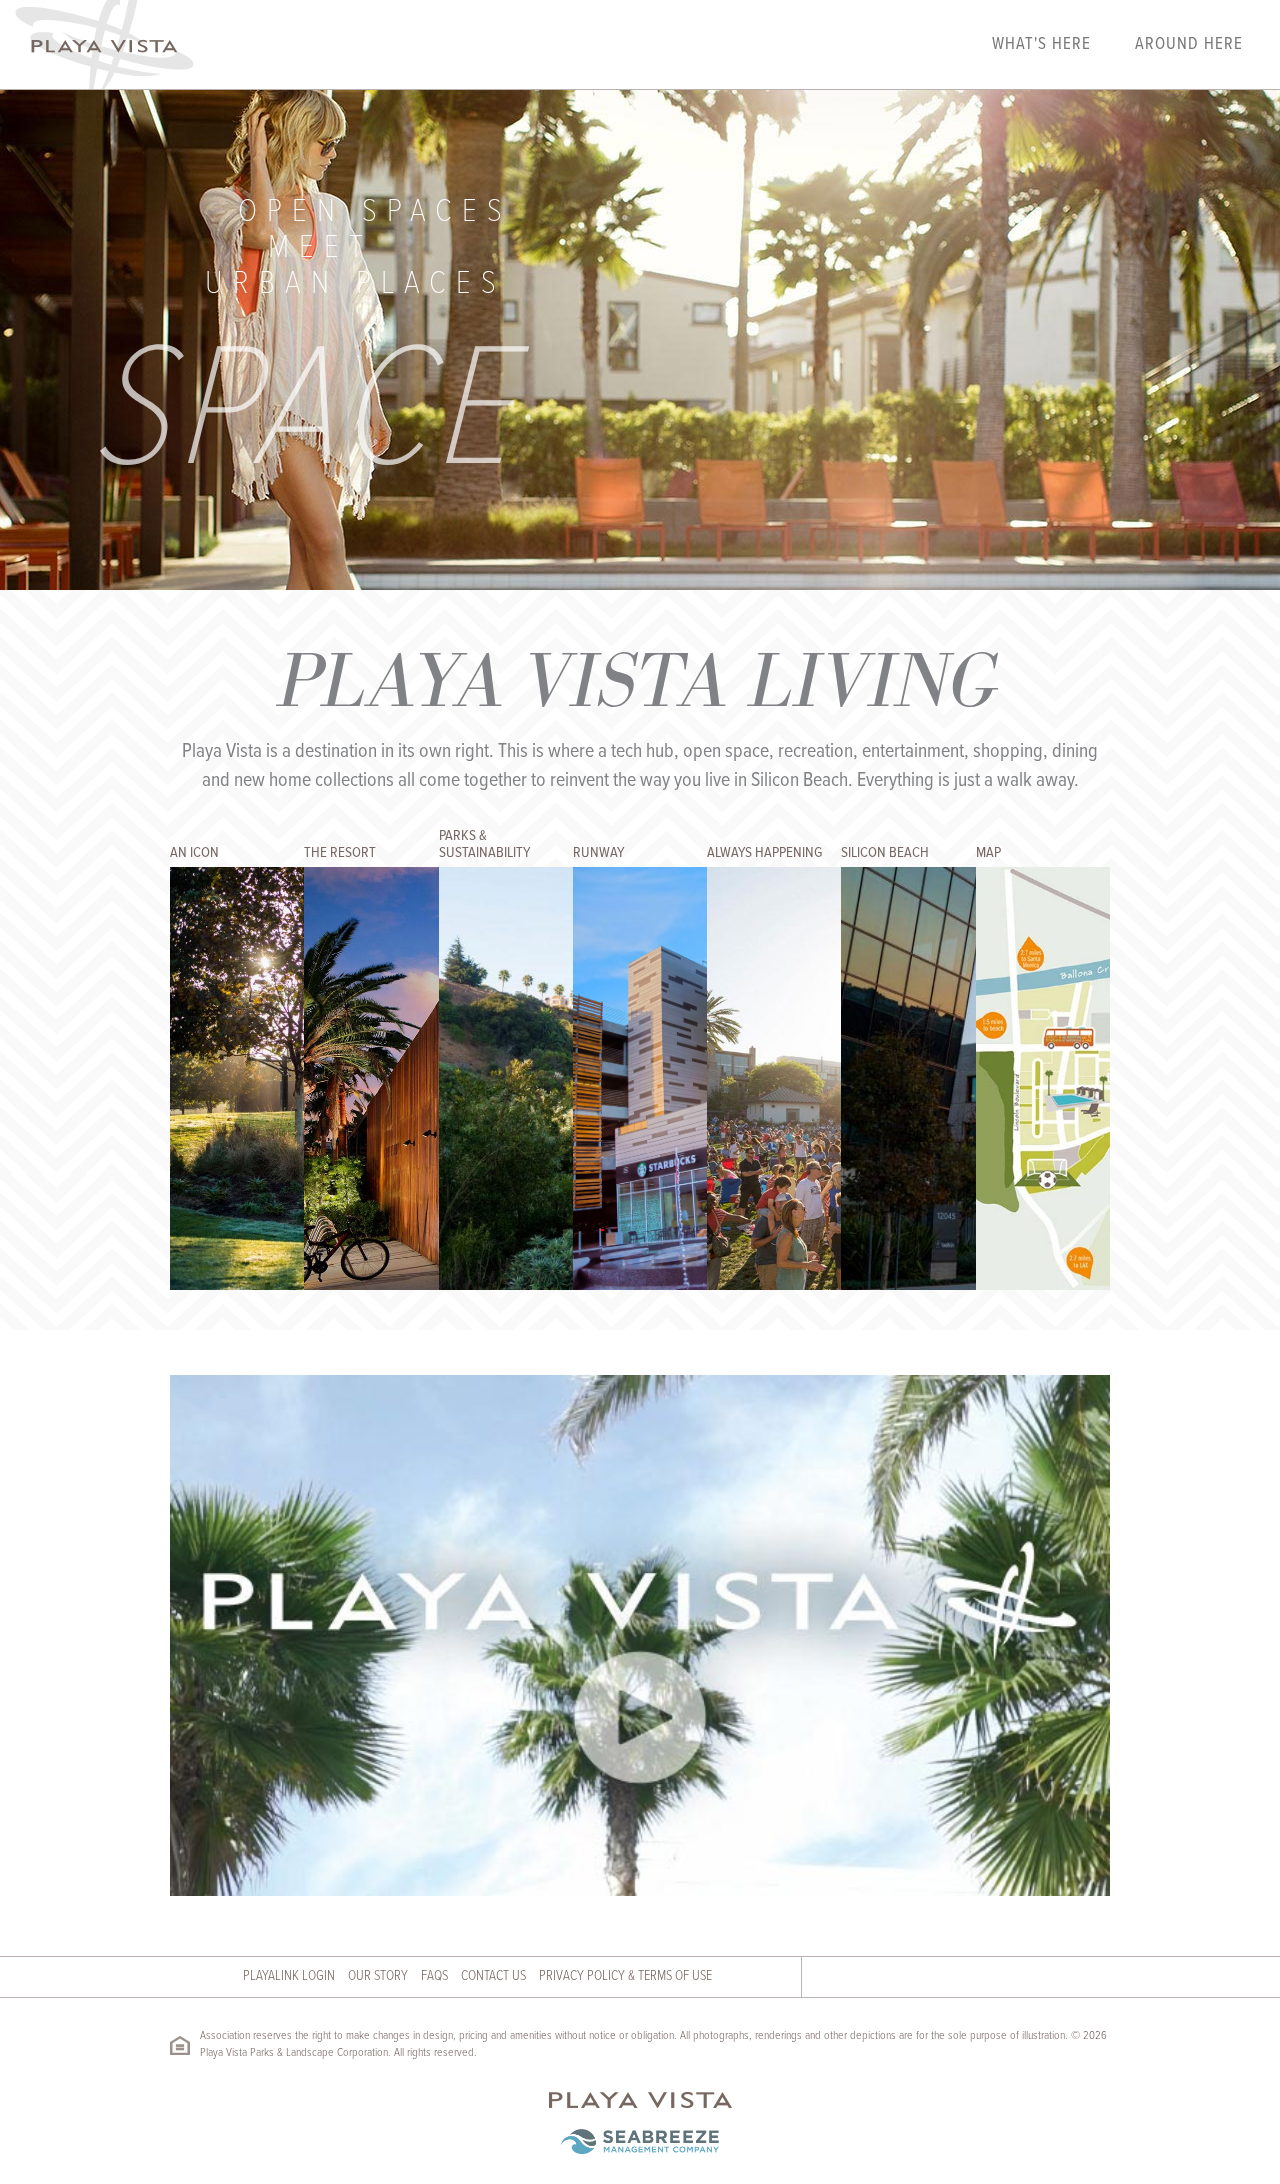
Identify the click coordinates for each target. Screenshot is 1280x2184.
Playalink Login (289, 1976)
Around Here (1189, 45)
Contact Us (493, 1976)
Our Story (378, 1976)
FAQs (434, 1976)
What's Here (1041, 45)
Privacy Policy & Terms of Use (625, 1976)
